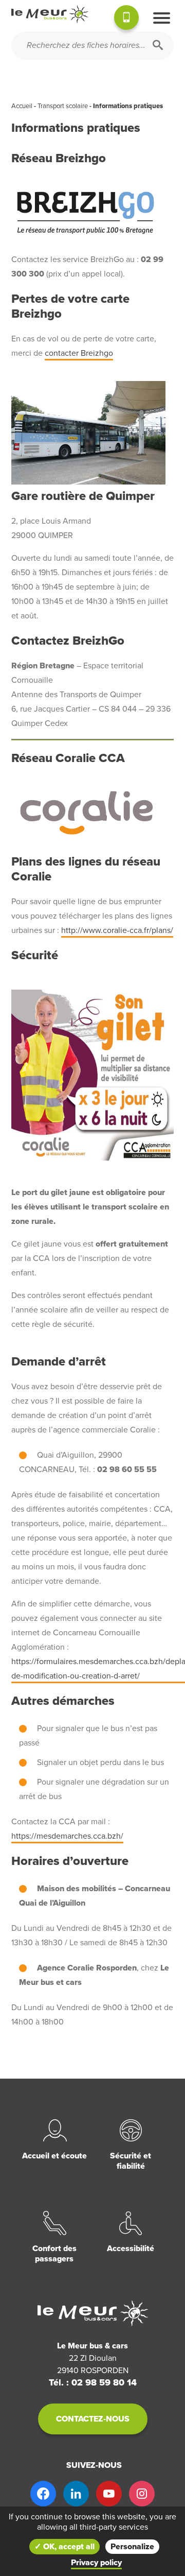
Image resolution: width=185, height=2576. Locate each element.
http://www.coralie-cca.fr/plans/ (117, 930)
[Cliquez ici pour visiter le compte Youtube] (109, 2494)
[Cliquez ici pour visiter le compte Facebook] (43, 2494)
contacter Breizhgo (79, 353)
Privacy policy (96, 2563)
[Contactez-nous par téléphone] (126, 19)
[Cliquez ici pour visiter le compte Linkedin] (76, 2494)
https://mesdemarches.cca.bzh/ (67, 1836)
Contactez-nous (93, 2419)
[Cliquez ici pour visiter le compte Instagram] (142, 2494)
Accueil (22, 106)
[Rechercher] (158, 46)
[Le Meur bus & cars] (50, 14)
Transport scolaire (63, 106)
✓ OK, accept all (64, 2547)
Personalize (132, 2547)
